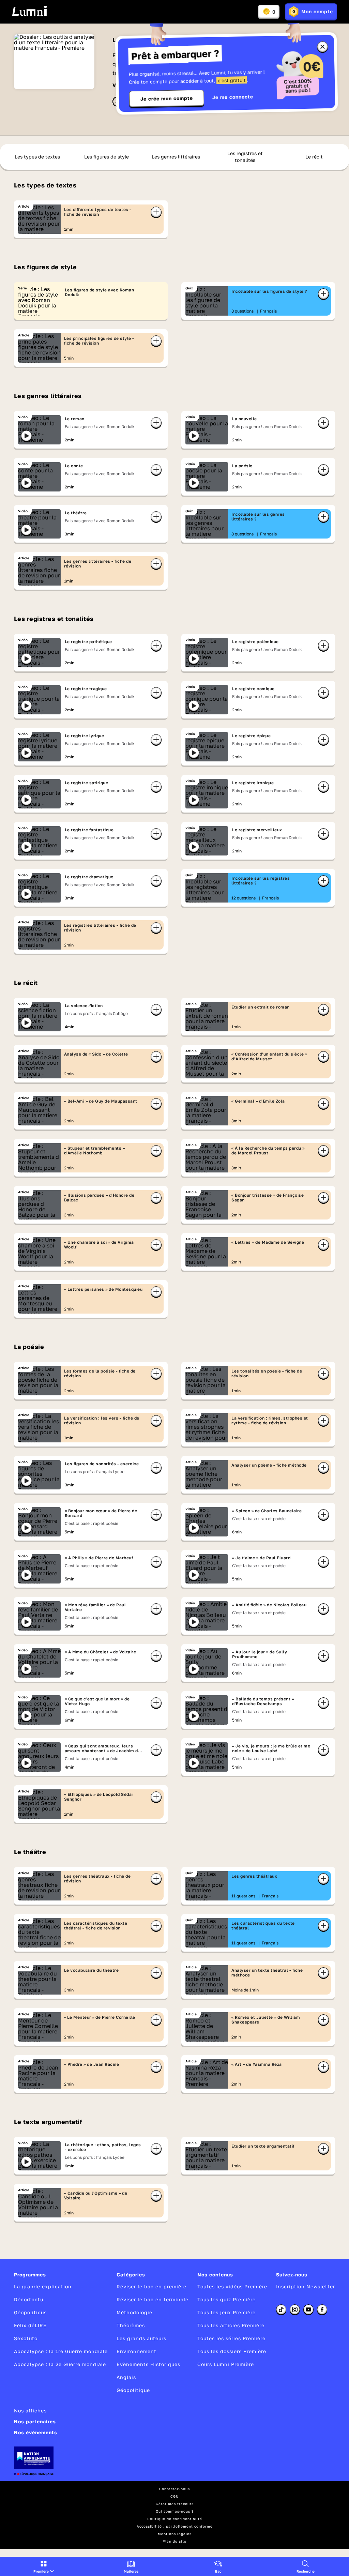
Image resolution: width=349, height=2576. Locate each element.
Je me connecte (233, 97)
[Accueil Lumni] (29, 11)
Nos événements (36, 2432)
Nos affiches (30, 2411)
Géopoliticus (30, 2312)
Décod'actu (29, 2299)
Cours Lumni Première (226, 2364)
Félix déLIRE (30, 2325)
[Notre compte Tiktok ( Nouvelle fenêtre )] (281, 2309)
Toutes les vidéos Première (232, 2286)
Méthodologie (134, 2312)
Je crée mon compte (167, 99)
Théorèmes (131, 2325)
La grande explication (43, 2286)
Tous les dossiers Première (232, 2351)
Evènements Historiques (148, 2364)
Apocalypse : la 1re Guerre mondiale (61, 2351)
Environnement (136, 2351)
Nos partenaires (35, 2421)
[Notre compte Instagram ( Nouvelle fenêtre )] (295, 2309)
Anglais (126, 2377)
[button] (44, 2566)
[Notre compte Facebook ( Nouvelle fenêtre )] (322, 2309)
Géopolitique (133, 2390)
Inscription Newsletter (306, 2286)
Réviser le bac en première (151, 2286)
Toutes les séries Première (231, 2338)
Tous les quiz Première (226, 2299)
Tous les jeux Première (226, 2312)
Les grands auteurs (141, 2338)
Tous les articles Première (231, 2325)
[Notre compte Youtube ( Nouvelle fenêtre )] (308, 2309)
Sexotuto (26, 2338)
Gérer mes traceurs (175, 2504)
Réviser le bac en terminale (153, 2299)
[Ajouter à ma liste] (156, 212)
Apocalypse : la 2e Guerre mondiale (60, 2364)
